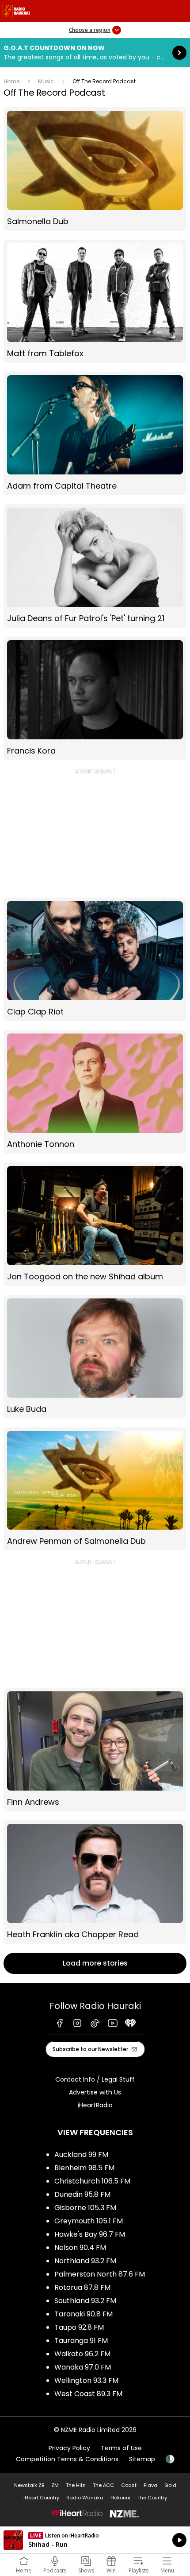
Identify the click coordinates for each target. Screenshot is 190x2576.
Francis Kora (95, 698)
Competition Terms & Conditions (67, 2459)
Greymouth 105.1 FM (89, 2221)
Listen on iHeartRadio (95, 2540)
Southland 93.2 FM (85, 2301)
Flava (150, 2485)
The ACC (103, 2485)
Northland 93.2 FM (85, 2261)
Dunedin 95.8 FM (82, 2194)
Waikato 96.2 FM (82, 2354)
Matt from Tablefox (95, 301)
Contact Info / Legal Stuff (95, 2079)
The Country (152, 2498)
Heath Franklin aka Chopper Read (95, 1882)
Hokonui (120, 2498)
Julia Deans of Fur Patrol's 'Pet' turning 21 (95, 566)
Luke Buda (95, 1357)
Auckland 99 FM (81, 2154)
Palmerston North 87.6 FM (100, 2274)
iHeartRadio (95, 2105)
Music (46, 81)
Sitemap (142, 2459)
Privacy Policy (69, 2448)
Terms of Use (121, 2448)
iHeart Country (41, 2498)
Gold (170, 2485)
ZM (55, 2485)
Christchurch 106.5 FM (92, 2181)
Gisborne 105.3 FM (85, 2208)
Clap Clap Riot (95, 959)
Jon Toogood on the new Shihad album (95, 1224)
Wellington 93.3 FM (86, 2380)
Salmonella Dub (95, 169)
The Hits (76, 2485)
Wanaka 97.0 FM (83, 2367)
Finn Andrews (95, 1750)
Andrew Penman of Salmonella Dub (95, 1489)
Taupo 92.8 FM (79, 2327)
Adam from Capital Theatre (95, 433)
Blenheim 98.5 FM (84, 2168)
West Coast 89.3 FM (88, 2394)
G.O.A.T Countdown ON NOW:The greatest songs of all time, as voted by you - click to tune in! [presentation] (95, 53)
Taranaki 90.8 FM (84, 2314)
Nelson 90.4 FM (80, 2248)
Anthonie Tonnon (95, 1092)
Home (11, 81)
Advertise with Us (95, 2092)
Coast (129, 2485)
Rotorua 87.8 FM (82, 2287)
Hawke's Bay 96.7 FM (90, 2234)
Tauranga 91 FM (81, 2341)
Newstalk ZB (29, 2485)
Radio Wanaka (85, 2498)
